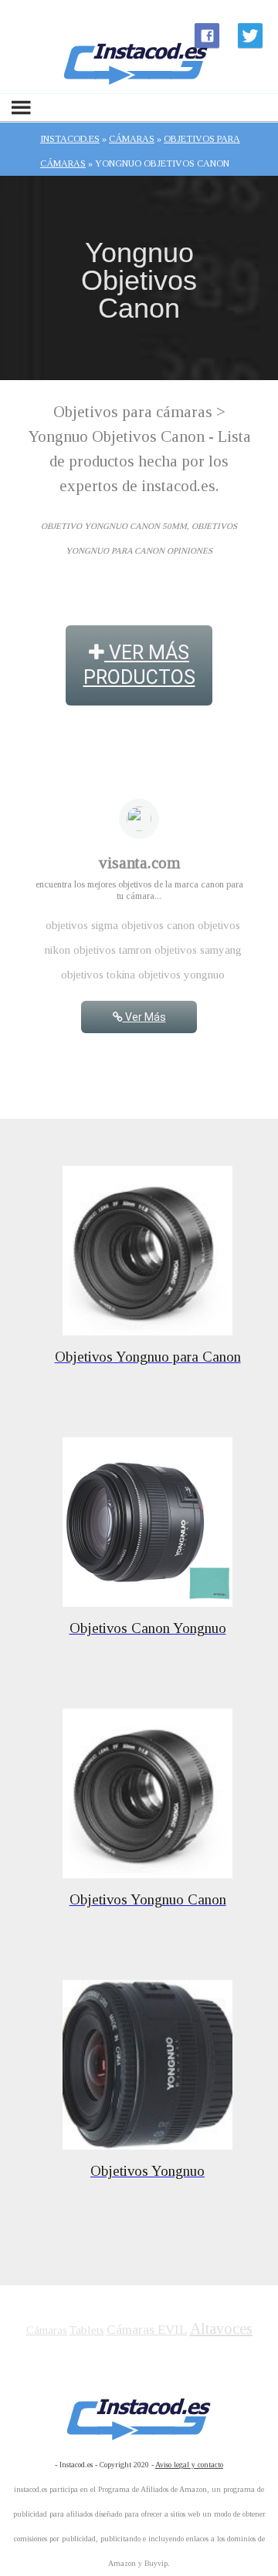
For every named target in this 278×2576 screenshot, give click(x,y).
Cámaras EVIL (147, 2330)
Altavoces (221, 2329)
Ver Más (144, 1017)
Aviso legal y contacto (189, 2465)
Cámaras (47, 2330)
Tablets (87, 2330)
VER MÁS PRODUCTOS (139, 665)
